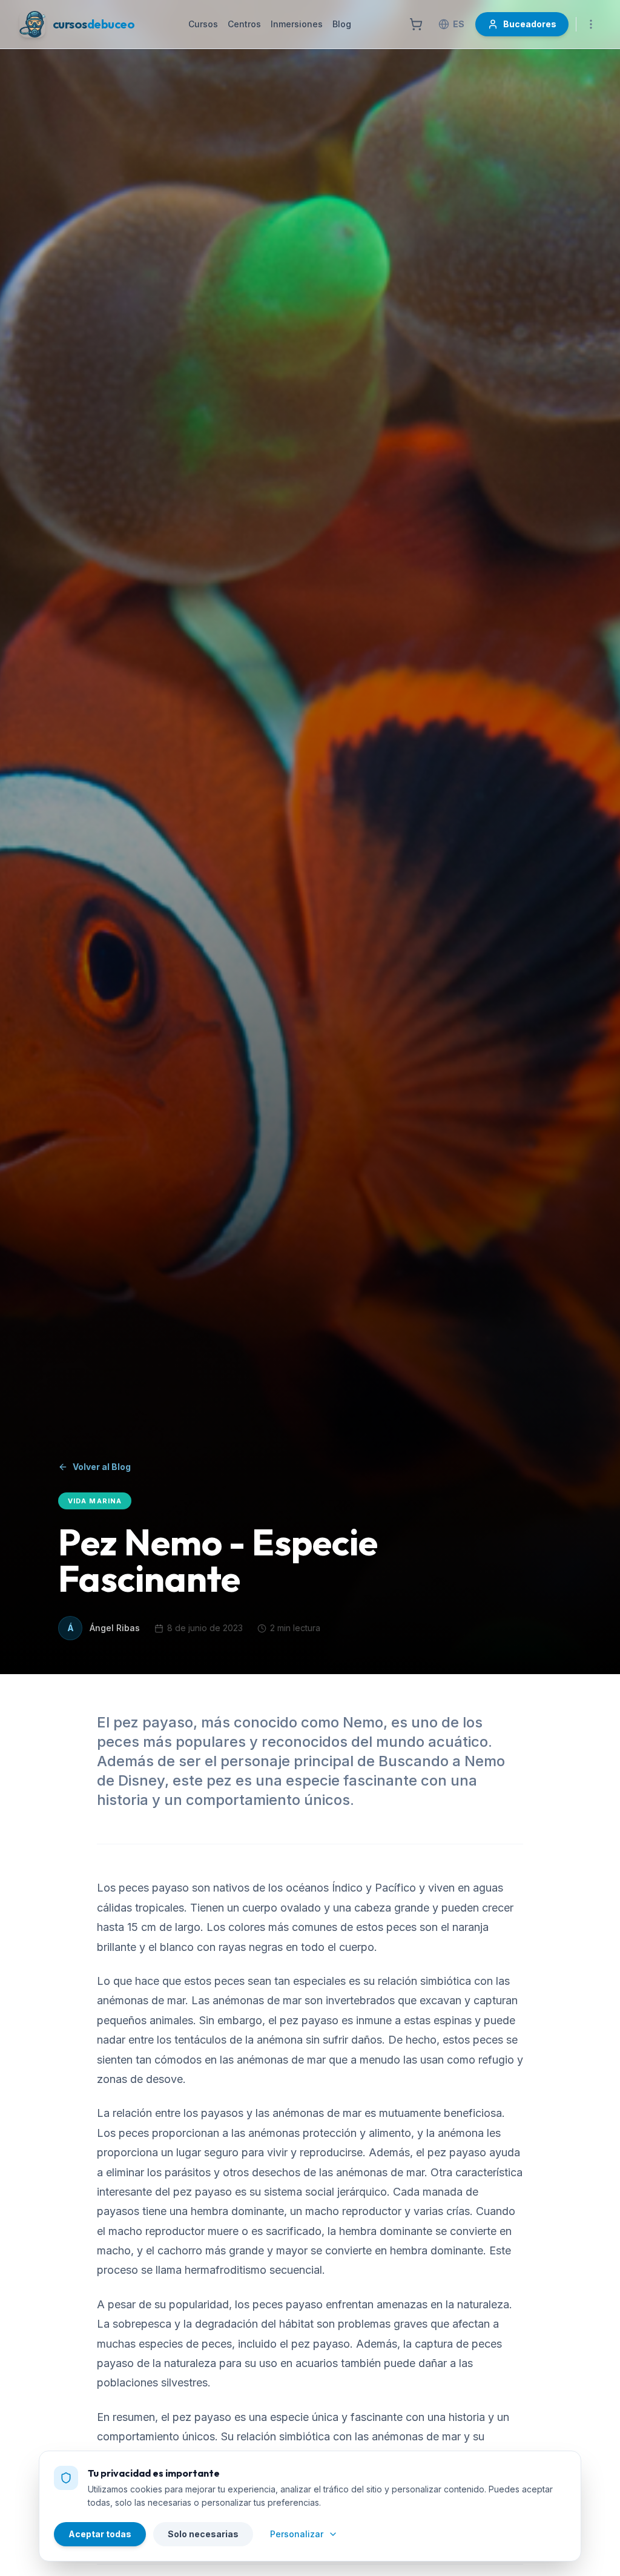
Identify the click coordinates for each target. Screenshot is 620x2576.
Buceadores (530, 24)
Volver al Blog (102, 1467)
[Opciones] (591, 24)
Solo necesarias (203, 2534)
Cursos (203, 24)
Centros (244, 24)
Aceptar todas (100, 2534)
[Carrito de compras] (416, 24)
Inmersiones (297, 24)
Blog (342, 24)
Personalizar (297, 2534)
